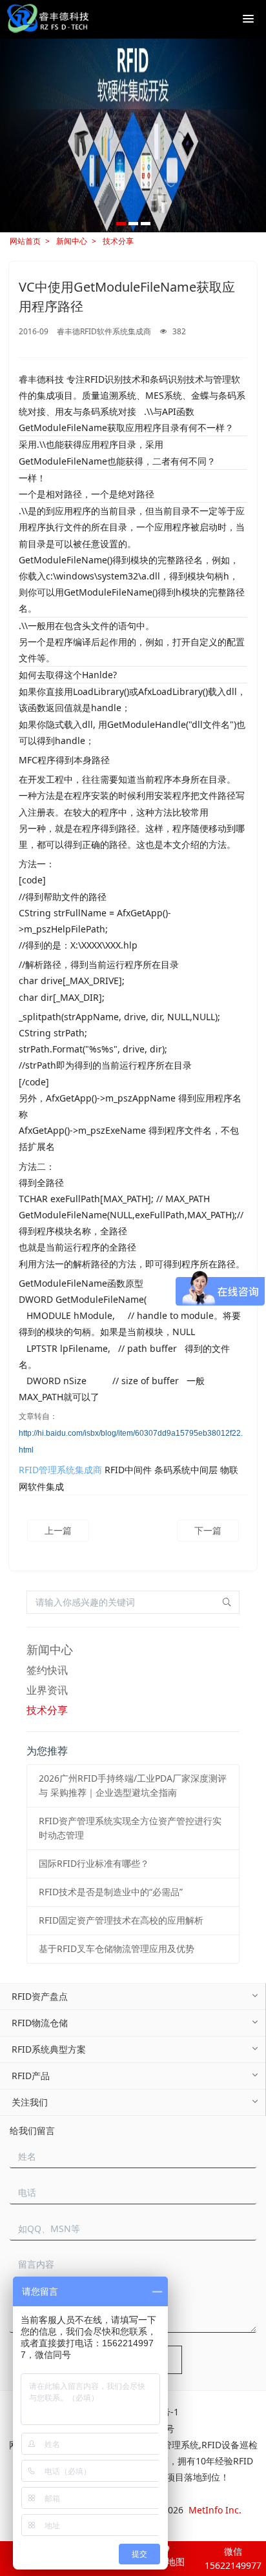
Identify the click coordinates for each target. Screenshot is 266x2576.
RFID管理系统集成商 (60, 1470)
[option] (133, 136)
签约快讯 (47, 1670)
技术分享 (118, 241)
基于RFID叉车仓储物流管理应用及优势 (117, 1948)
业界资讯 (47, 1690)
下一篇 (208, 1530)
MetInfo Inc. (215, 2510)
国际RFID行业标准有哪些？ (94, 1863)
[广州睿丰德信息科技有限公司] (47, 19)
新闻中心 (72, 241)
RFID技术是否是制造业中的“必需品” (111, 1892)
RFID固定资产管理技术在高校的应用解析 (121, 1920)
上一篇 (58, 1530)
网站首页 (25, 241)
